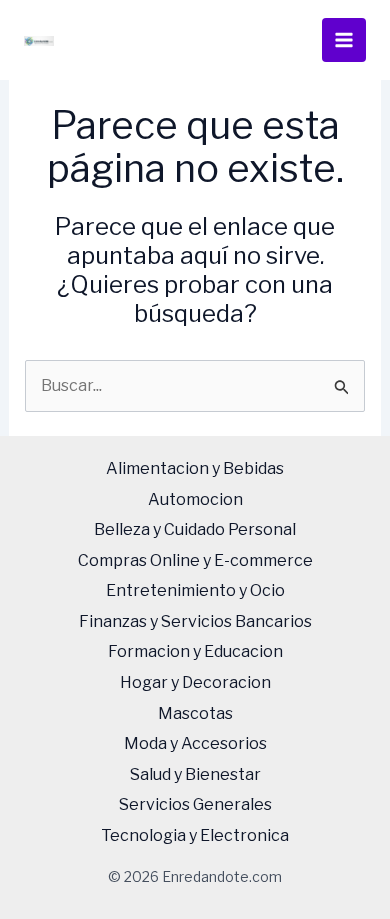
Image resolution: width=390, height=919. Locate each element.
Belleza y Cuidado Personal (195, 529)
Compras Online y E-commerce (195, 560)
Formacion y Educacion (195, 651)
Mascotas (195, 713)
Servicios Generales (195, 804)
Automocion (195, 499)
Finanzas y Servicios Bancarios (195, 621)
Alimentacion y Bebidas (195, 468)
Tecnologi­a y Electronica (195, 835)
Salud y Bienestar (195, 774)
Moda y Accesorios (195, 743)
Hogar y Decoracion (195, 682)
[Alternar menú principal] (344, 40)
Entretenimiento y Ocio (195, 590)
